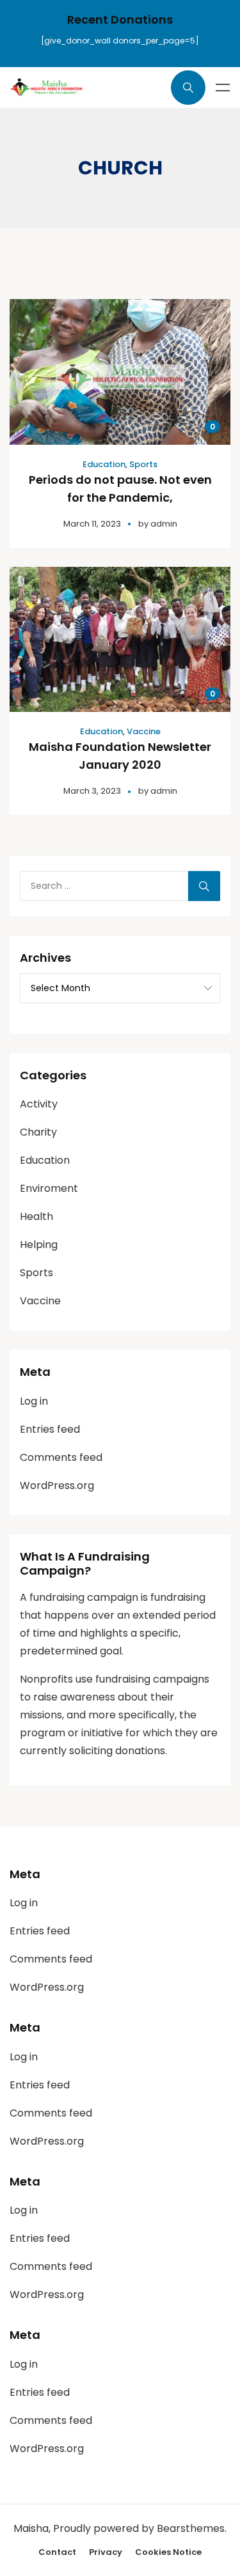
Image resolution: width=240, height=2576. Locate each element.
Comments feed (61, 1457)
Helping (39, 1245)
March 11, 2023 (92, 524)
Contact (57, 2552)
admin (164, 524)
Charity (38, 1132)
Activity (39, 1104)
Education (104, 464)
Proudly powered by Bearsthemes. (140, 2528)
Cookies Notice (168, 2552)
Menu (223, 88)
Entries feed (50, 1429)
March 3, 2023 (92, 791)
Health (36, 1216)
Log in (34, 1401)
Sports (143, 464)
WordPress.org (57, 1485)
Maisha (31, 2528)
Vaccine (144, 731)
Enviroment (49, 1188)
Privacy (106, 2552)
